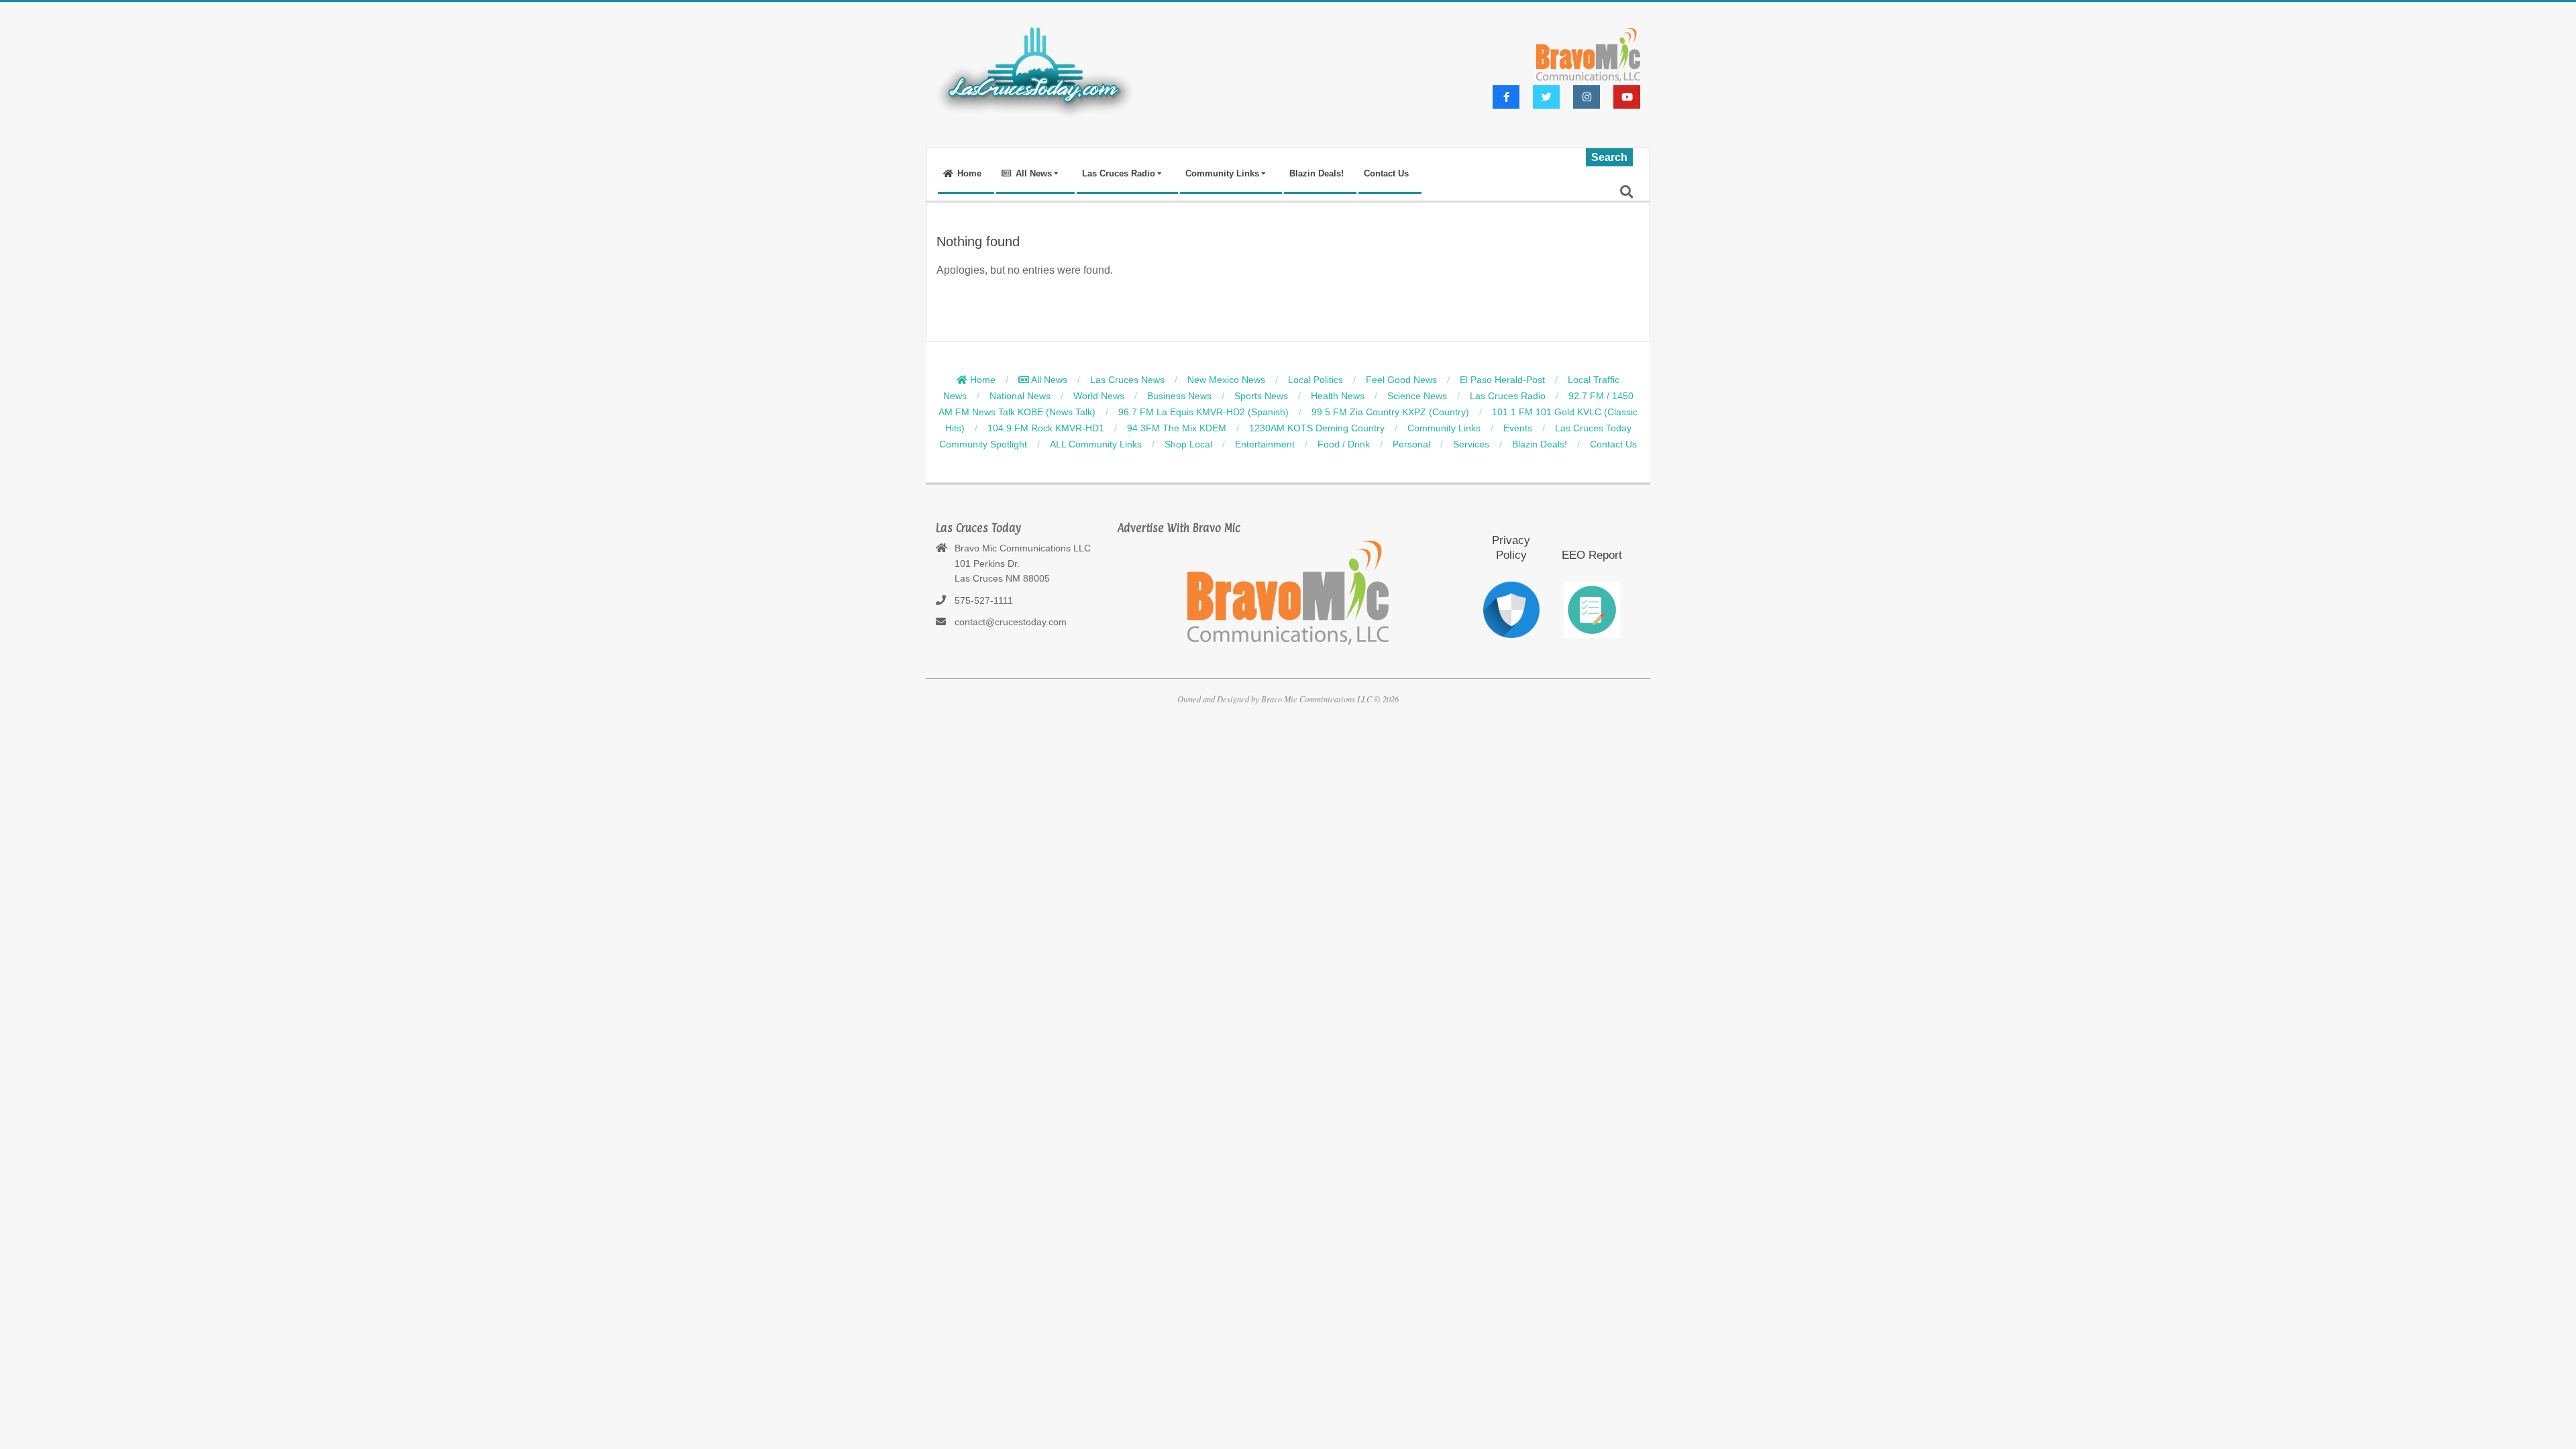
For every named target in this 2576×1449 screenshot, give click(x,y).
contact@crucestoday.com (1011, 622)
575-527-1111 (984, 600)
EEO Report (1592, 555)
